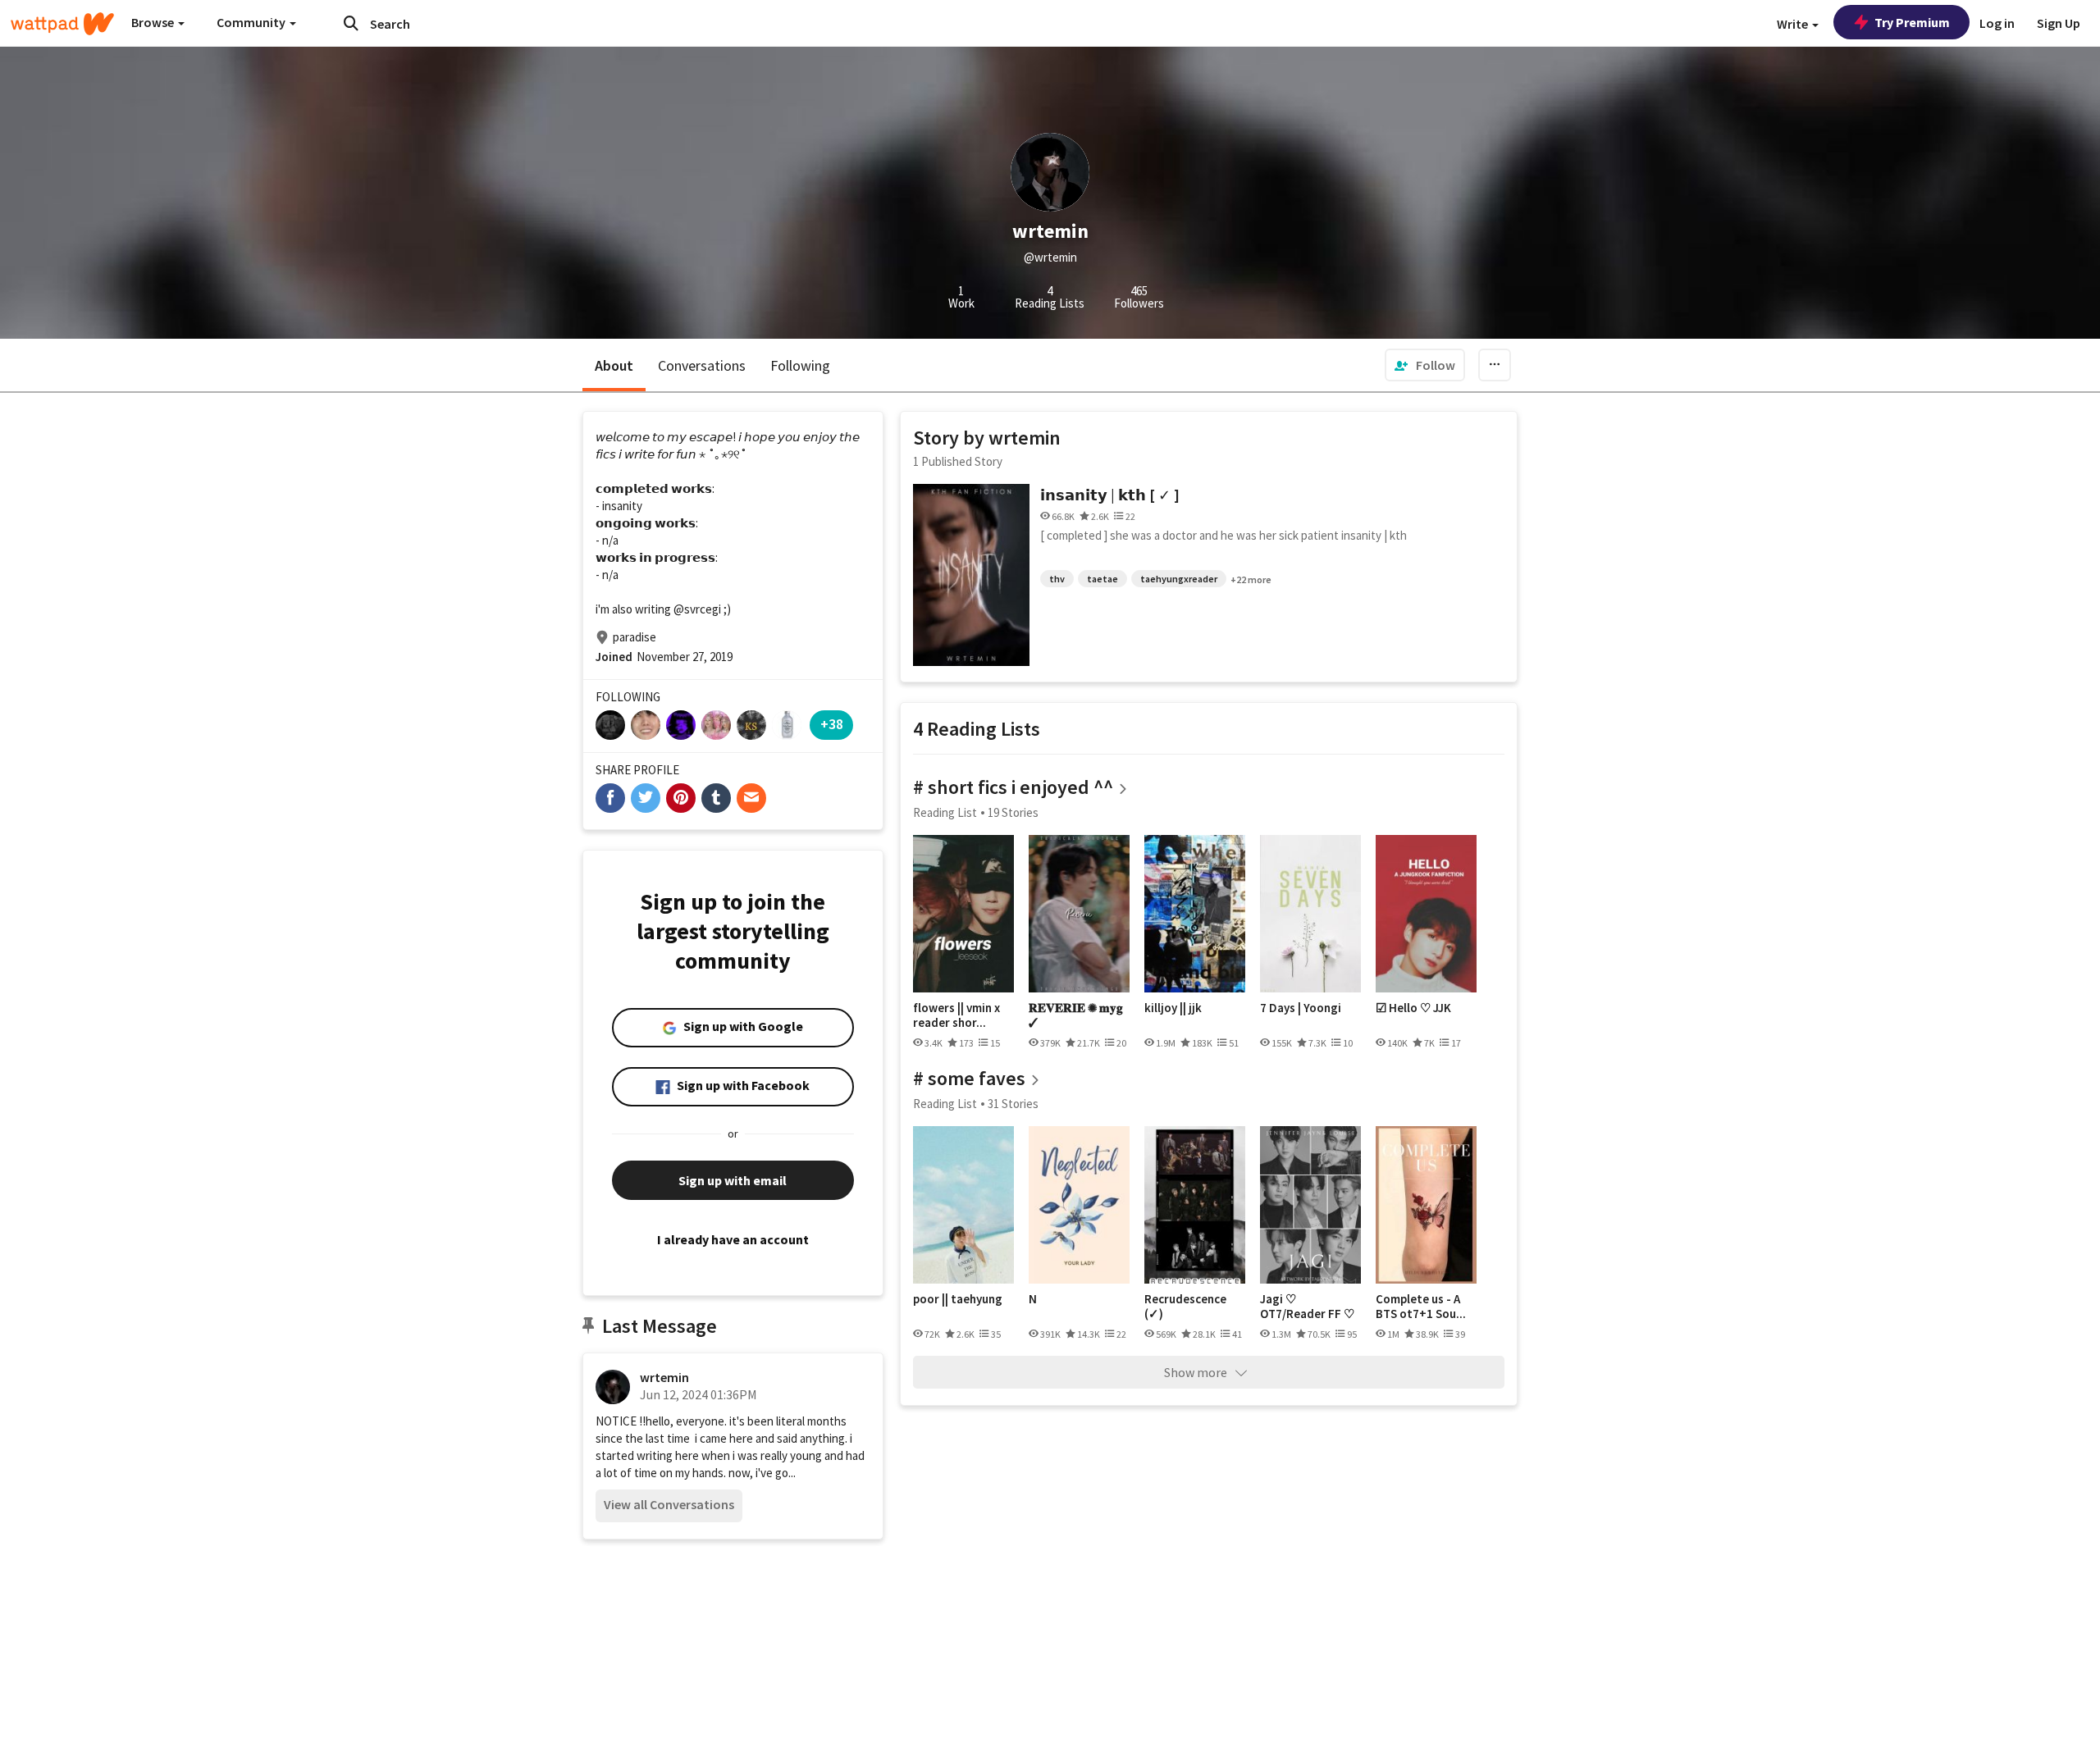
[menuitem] (1425, 365)
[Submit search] (351, 23)
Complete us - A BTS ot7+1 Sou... (1421, 1306)
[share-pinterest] (681, 798)
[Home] (62, 24)
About (614, 365)
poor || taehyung (958, 1299)
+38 (832, 724)
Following (800, 365)
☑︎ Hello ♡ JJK (1413, 1008)
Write (1794, 24)
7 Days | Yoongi (1301, 1008)
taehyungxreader (1179, 579)
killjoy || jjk (1173, 1008)
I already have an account (733, 1239)
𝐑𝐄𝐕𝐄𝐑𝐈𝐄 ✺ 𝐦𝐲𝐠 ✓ (1076, 1015)
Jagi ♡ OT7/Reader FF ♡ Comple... (1307, 1306)
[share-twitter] (646, 798)
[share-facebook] (610, 798)
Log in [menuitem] (1997, 23)
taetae (1102, 579)
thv (1057, 579)
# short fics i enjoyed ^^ (1013, 787)
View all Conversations (669, 1504)
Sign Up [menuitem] (2059, 23)
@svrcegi (697, 609)
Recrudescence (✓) (1185, 1306)
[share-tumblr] (716, 798)
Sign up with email (733, 1180)
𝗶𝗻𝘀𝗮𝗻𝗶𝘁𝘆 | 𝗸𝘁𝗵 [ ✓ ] (1110, 495)
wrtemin (664, 1377)
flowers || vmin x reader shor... (956, 1015)
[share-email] (751, 798)
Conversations (702, 365)
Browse (154, 22)
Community (252, 22)
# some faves (969, 1078)
